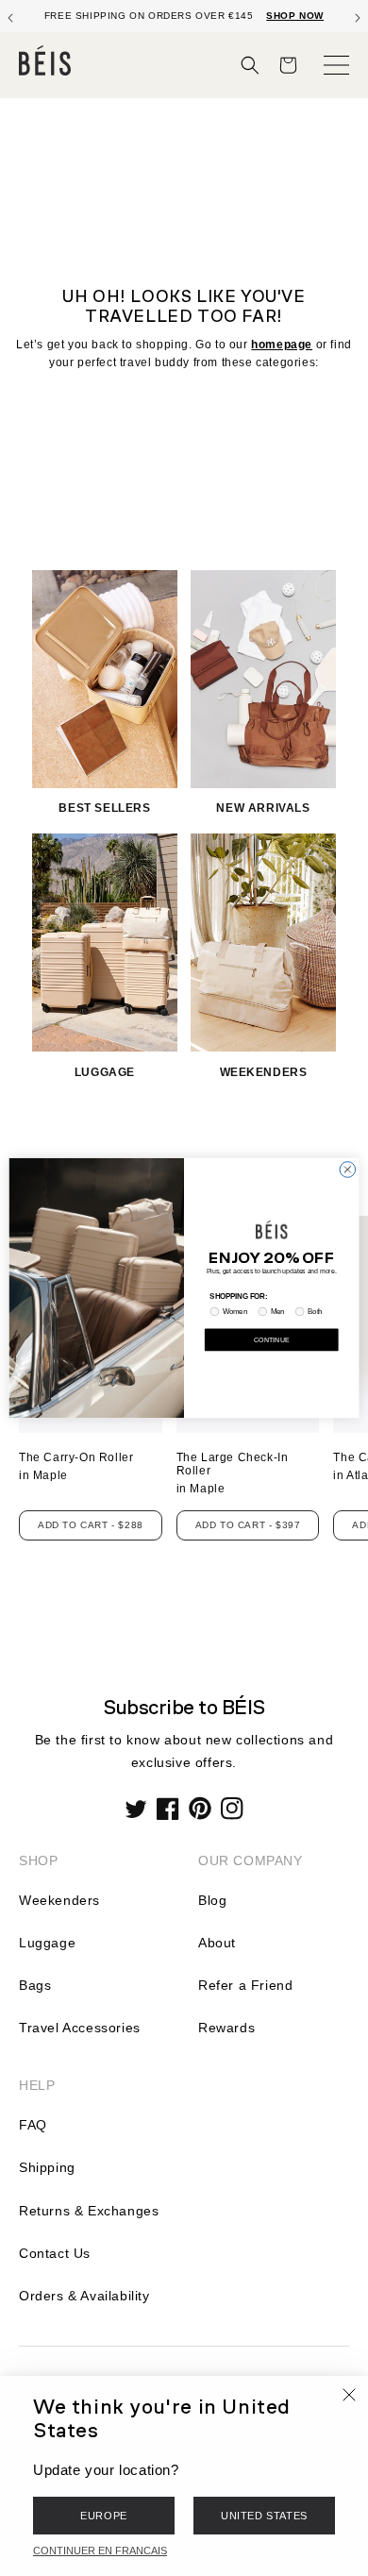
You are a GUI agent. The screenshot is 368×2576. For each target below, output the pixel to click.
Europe (104, 2516)
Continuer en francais (100, 2551)
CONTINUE (272, 1339)
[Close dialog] (348, 1170)
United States (264, 2516)
